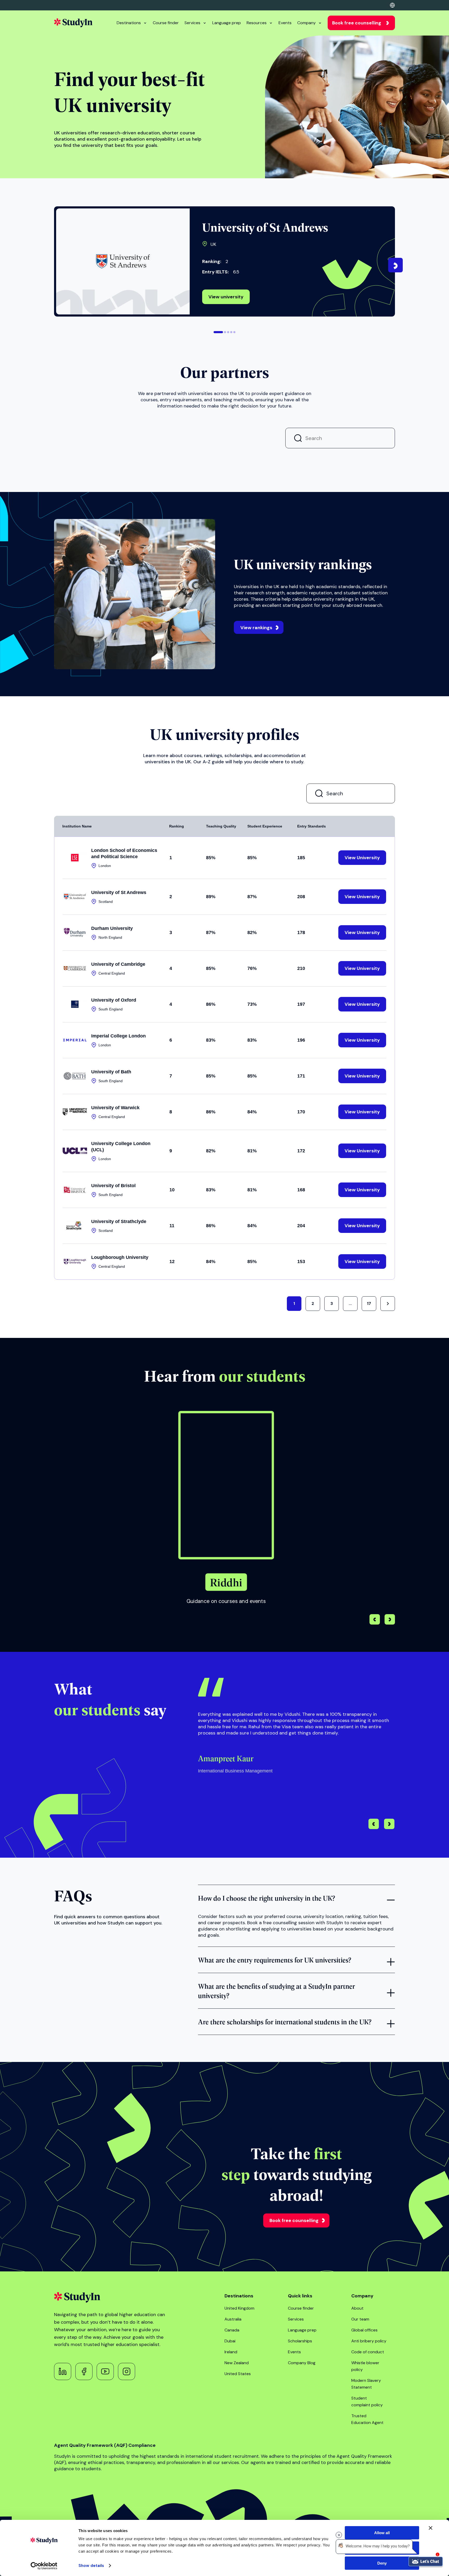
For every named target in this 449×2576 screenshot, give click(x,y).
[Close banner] (431, 2528)
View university (226, 297)
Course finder (166, 23)
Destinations (129, 23)
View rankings (256, 1050)
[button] (218, 332)
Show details (91, 2566)
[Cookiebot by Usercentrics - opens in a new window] (44, 2566)
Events (285, 23)
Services (192, 23)
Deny (382, 2563)
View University (87, 577)
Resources (257, 23)
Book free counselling (357, 23)
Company (306, 23)
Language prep (227, 23)
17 (369, 1726)
